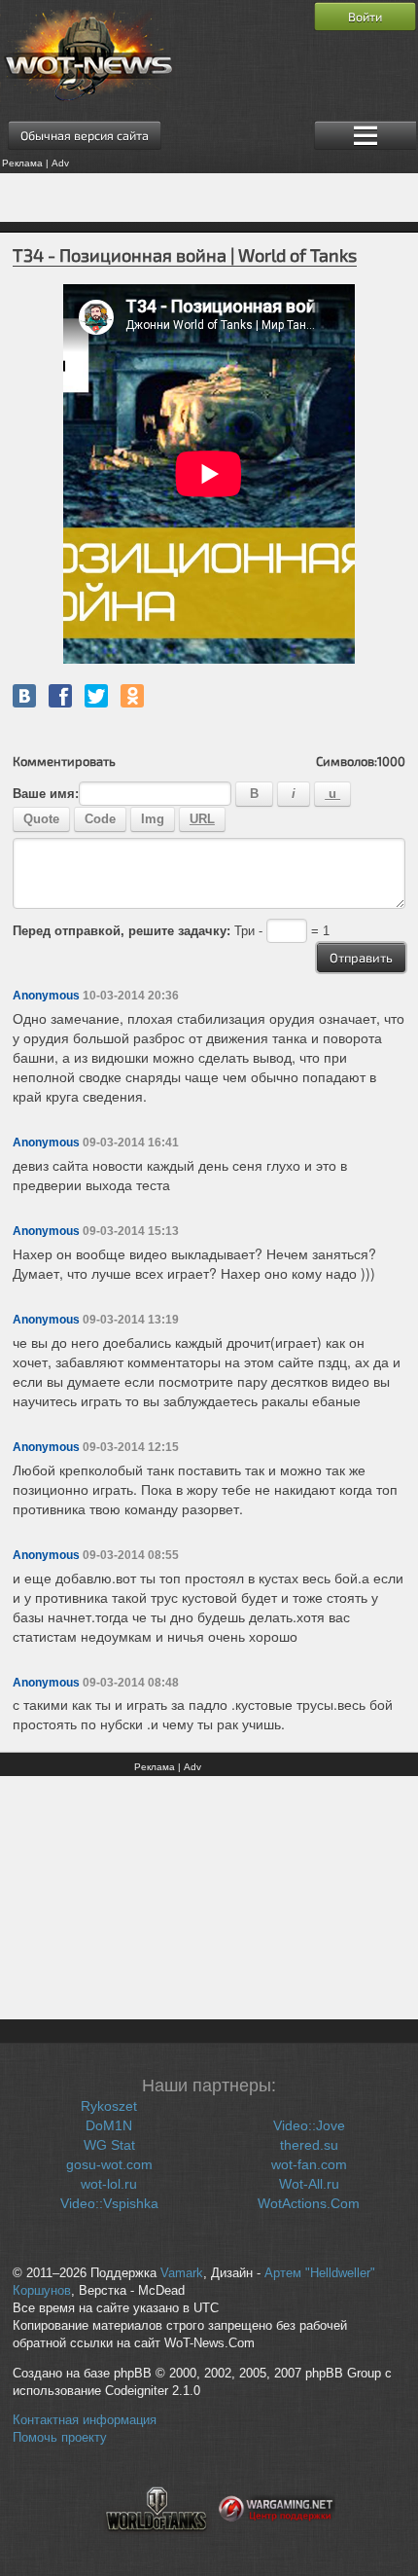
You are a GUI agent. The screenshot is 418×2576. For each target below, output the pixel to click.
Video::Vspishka (109, 2203)
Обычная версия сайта (85, 135)
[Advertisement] (209, 198)
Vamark (182, 2273)
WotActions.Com (309, 2203)
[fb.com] (60, 696)
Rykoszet (109, 2106)
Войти (365, 17)
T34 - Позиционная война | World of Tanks (185, 255)
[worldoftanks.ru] (157, 2543)
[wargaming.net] (277, 2543)
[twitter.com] (96, 696)
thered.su (309, 2145)
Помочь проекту (60, 2438)
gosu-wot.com (109, 2164)
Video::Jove (309, 2125)
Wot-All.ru (309, 2184)
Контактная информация (85, 2420)
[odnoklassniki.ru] (132, 696)
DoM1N (109, 2125)
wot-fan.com (309, 2164)
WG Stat (109, 2145)
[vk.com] (24, 696)
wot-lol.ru (109, 2184)
